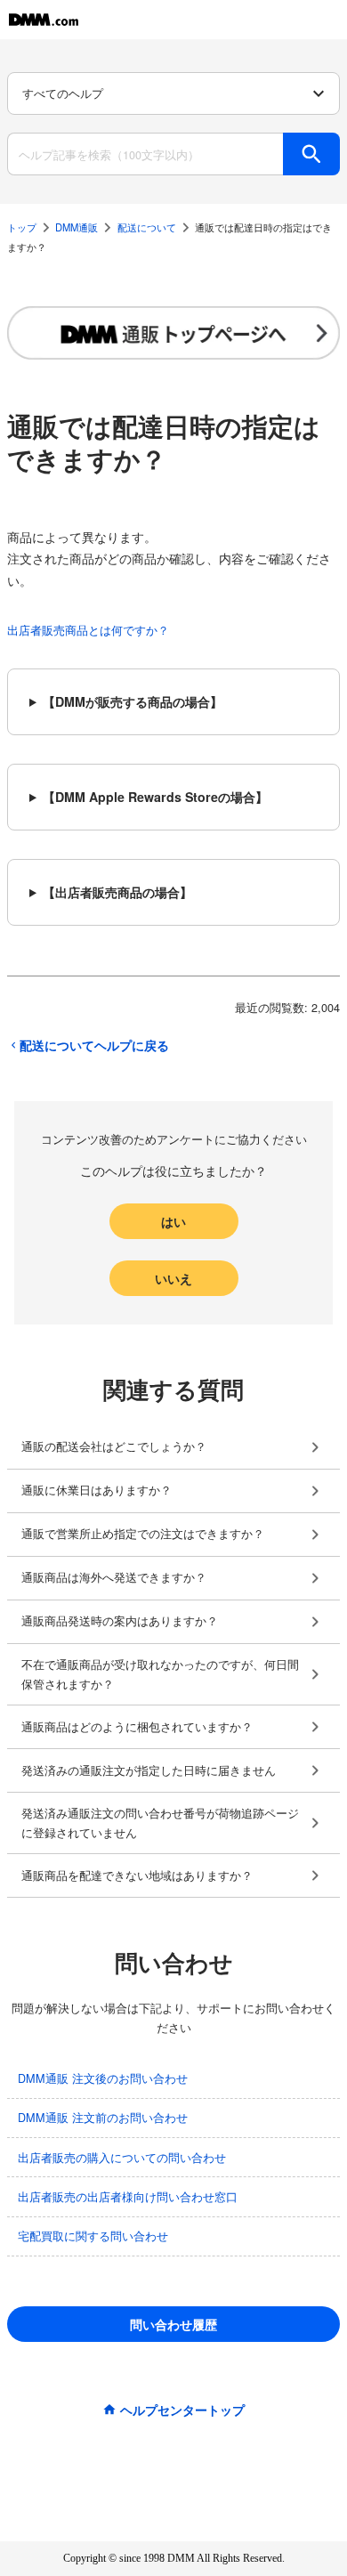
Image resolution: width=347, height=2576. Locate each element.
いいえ (173, 1278)
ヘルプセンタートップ (182, 2410)
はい (173, 1221)
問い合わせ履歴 (173, 2324)
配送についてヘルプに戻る (94, 1045)
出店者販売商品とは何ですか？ (88, 630)
